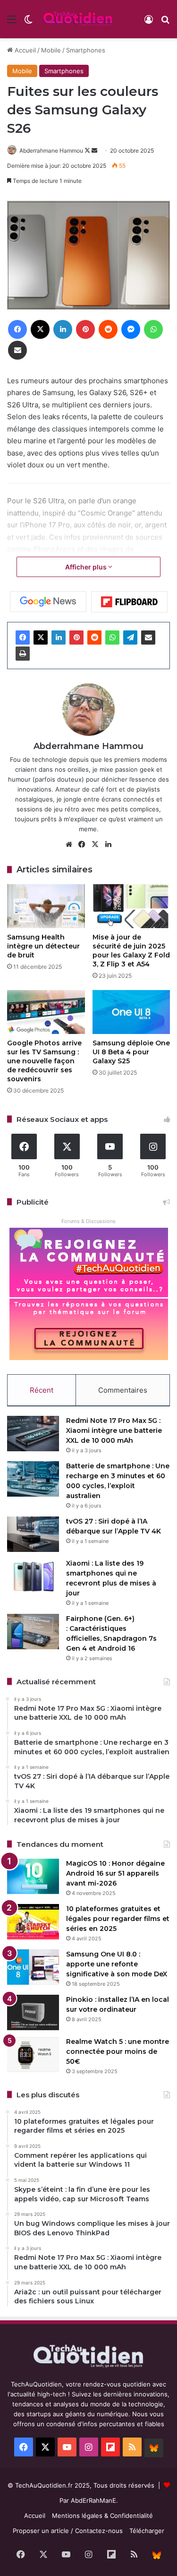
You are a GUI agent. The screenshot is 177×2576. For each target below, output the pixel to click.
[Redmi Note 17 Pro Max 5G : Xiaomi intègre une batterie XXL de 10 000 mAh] (33, 1434)
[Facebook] (23, 638)
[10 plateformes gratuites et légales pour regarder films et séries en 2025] (33, 1922)
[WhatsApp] (112, 638)
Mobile (51, 50)
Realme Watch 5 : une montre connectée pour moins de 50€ (118, 2051)
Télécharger (147, 2531)
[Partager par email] (148, 638)
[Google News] (48, 602)
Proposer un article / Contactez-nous (68, 2531)
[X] (41, 638)
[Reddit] (94, 638)
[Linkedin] (59, 638)
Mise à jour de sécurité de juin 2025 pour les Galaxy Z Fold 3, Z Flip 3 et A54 (131, 951)
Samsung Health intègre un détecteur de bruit (43, 946)
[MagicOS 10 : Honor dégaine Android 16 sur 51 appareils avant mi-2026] (33, 1876)
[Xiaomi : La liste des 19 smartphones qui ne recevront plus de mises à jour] (33, 1576)
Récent (42, 1390)
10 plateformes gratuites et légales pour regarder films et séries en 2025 (118, 1919)
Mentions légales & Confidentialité (102, 2516)
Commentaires (123, 1390)
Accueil (24, 50)
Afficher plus (87, 567)
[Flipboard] (129, 602)
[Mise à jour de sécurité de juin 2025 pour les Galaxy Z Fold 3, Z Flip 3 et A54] (131, 906)
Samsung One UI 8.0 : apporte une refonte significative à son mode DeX (117, 1964)
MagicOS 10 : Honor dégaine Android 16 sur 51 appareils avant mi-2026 (115, 1873)
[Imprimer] (23, 654)
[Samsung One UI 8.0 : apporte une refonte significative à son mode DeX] (33, 1967)
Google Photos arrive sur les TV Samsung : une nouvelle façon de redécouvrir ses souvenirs (44, 1061)
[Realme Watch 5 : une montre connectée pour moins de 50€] (33, 2055)
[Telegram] (130, 638)
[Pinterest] (76, 638)
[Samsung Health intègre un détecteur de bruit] (46, 906)
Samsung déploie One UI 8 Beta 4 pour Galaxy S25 (131, 1052)
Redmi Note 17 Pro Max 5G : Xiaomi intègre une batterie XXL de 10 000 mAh (114, 1430)
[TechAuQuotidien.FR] (78, 19)
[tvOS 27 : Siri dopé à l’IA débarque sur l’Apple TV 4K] (33, 1534)
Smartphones (86, 50)
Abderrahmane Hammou (51, 151)
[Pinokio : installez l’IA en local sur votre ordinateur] (33, 2012)
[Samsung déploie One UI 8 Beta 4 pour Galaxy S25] (131, 1012)
